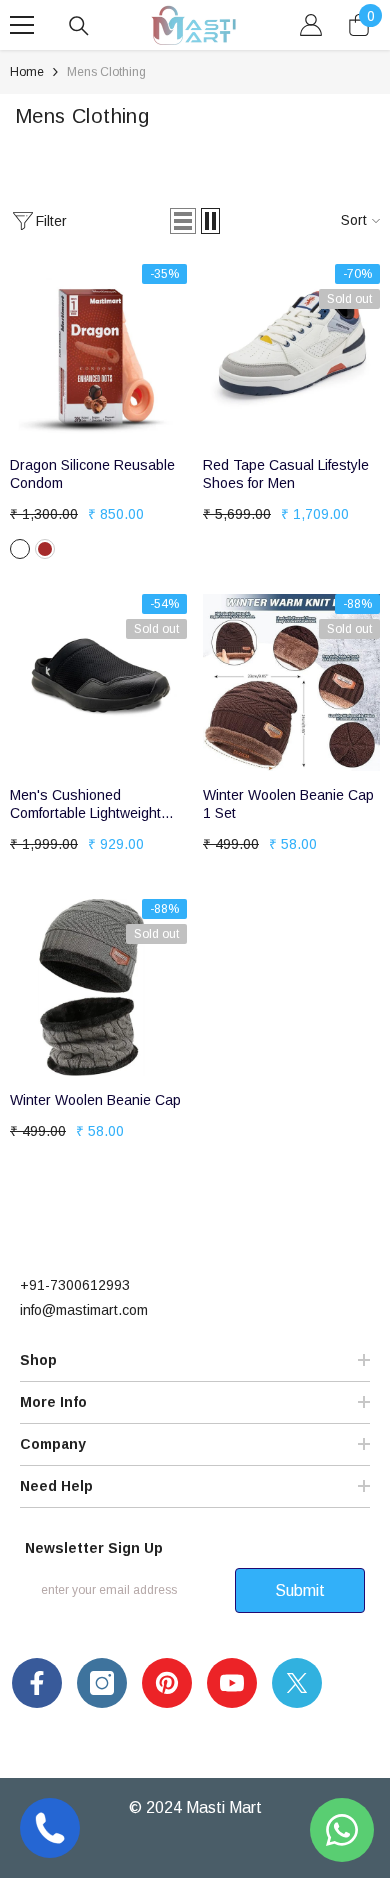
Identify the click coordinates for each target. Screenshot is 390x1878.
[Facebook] (37, 1683)
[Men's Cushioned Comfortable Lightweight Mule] (98, 682)
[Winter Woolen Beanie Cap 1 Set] (291, 682)
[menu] (22, 25)
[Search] (79, 26)
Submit (300, 1590)
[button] (183, 221)
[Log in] (311, 25)
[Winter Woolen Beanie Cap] (98, 987)
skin (20, 549)
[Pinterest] (167, 1683)
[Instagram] (102, 1683)
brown (45, 549)
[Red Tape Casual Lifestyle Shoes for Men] (291, 352)
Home (27, 72)
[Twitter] (297, 1683)
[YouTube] (232, 1683)
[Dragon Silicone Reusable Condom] (98, 352)
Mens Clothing (106, 72)
